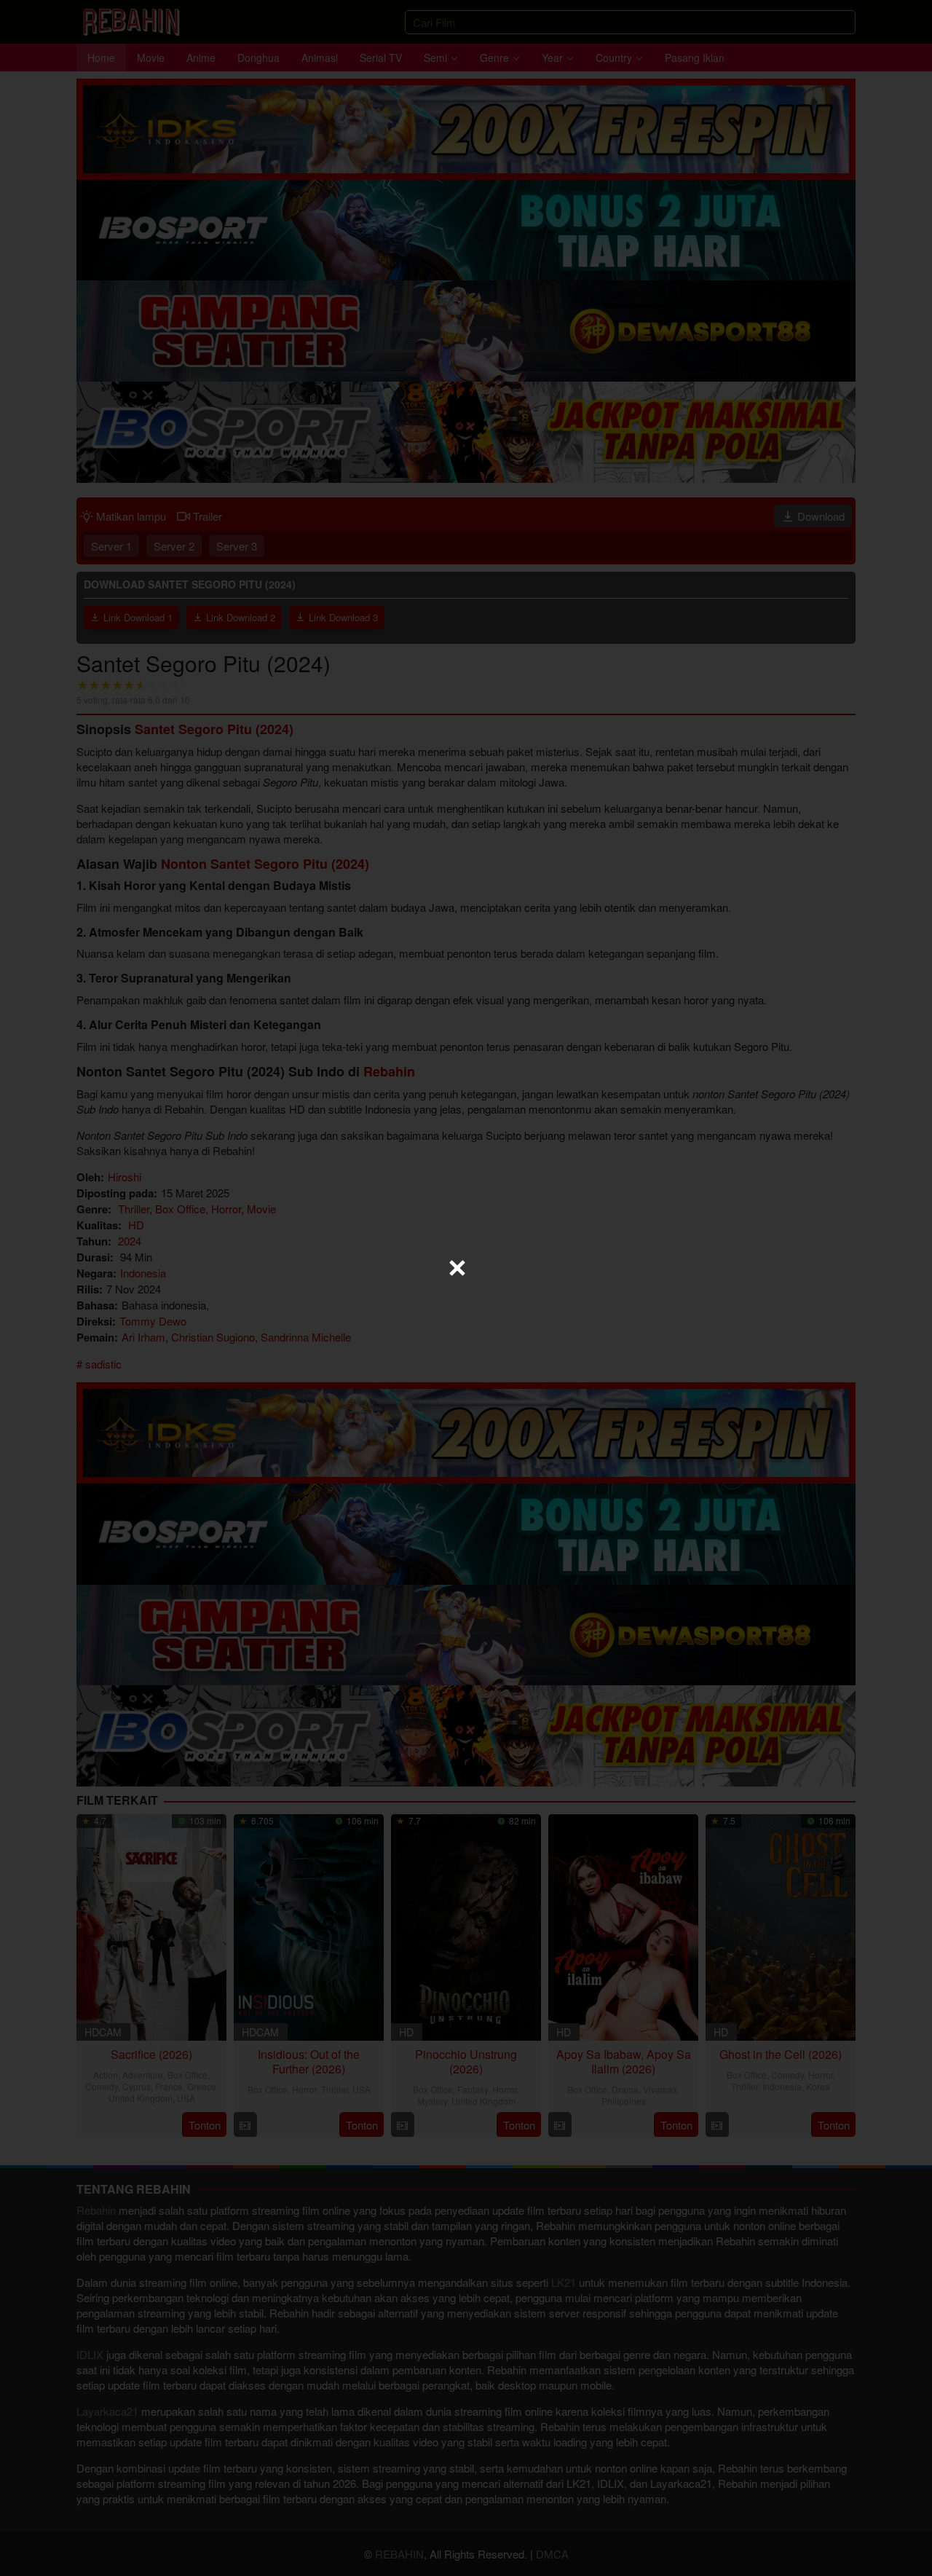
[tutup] (457, 1268)
